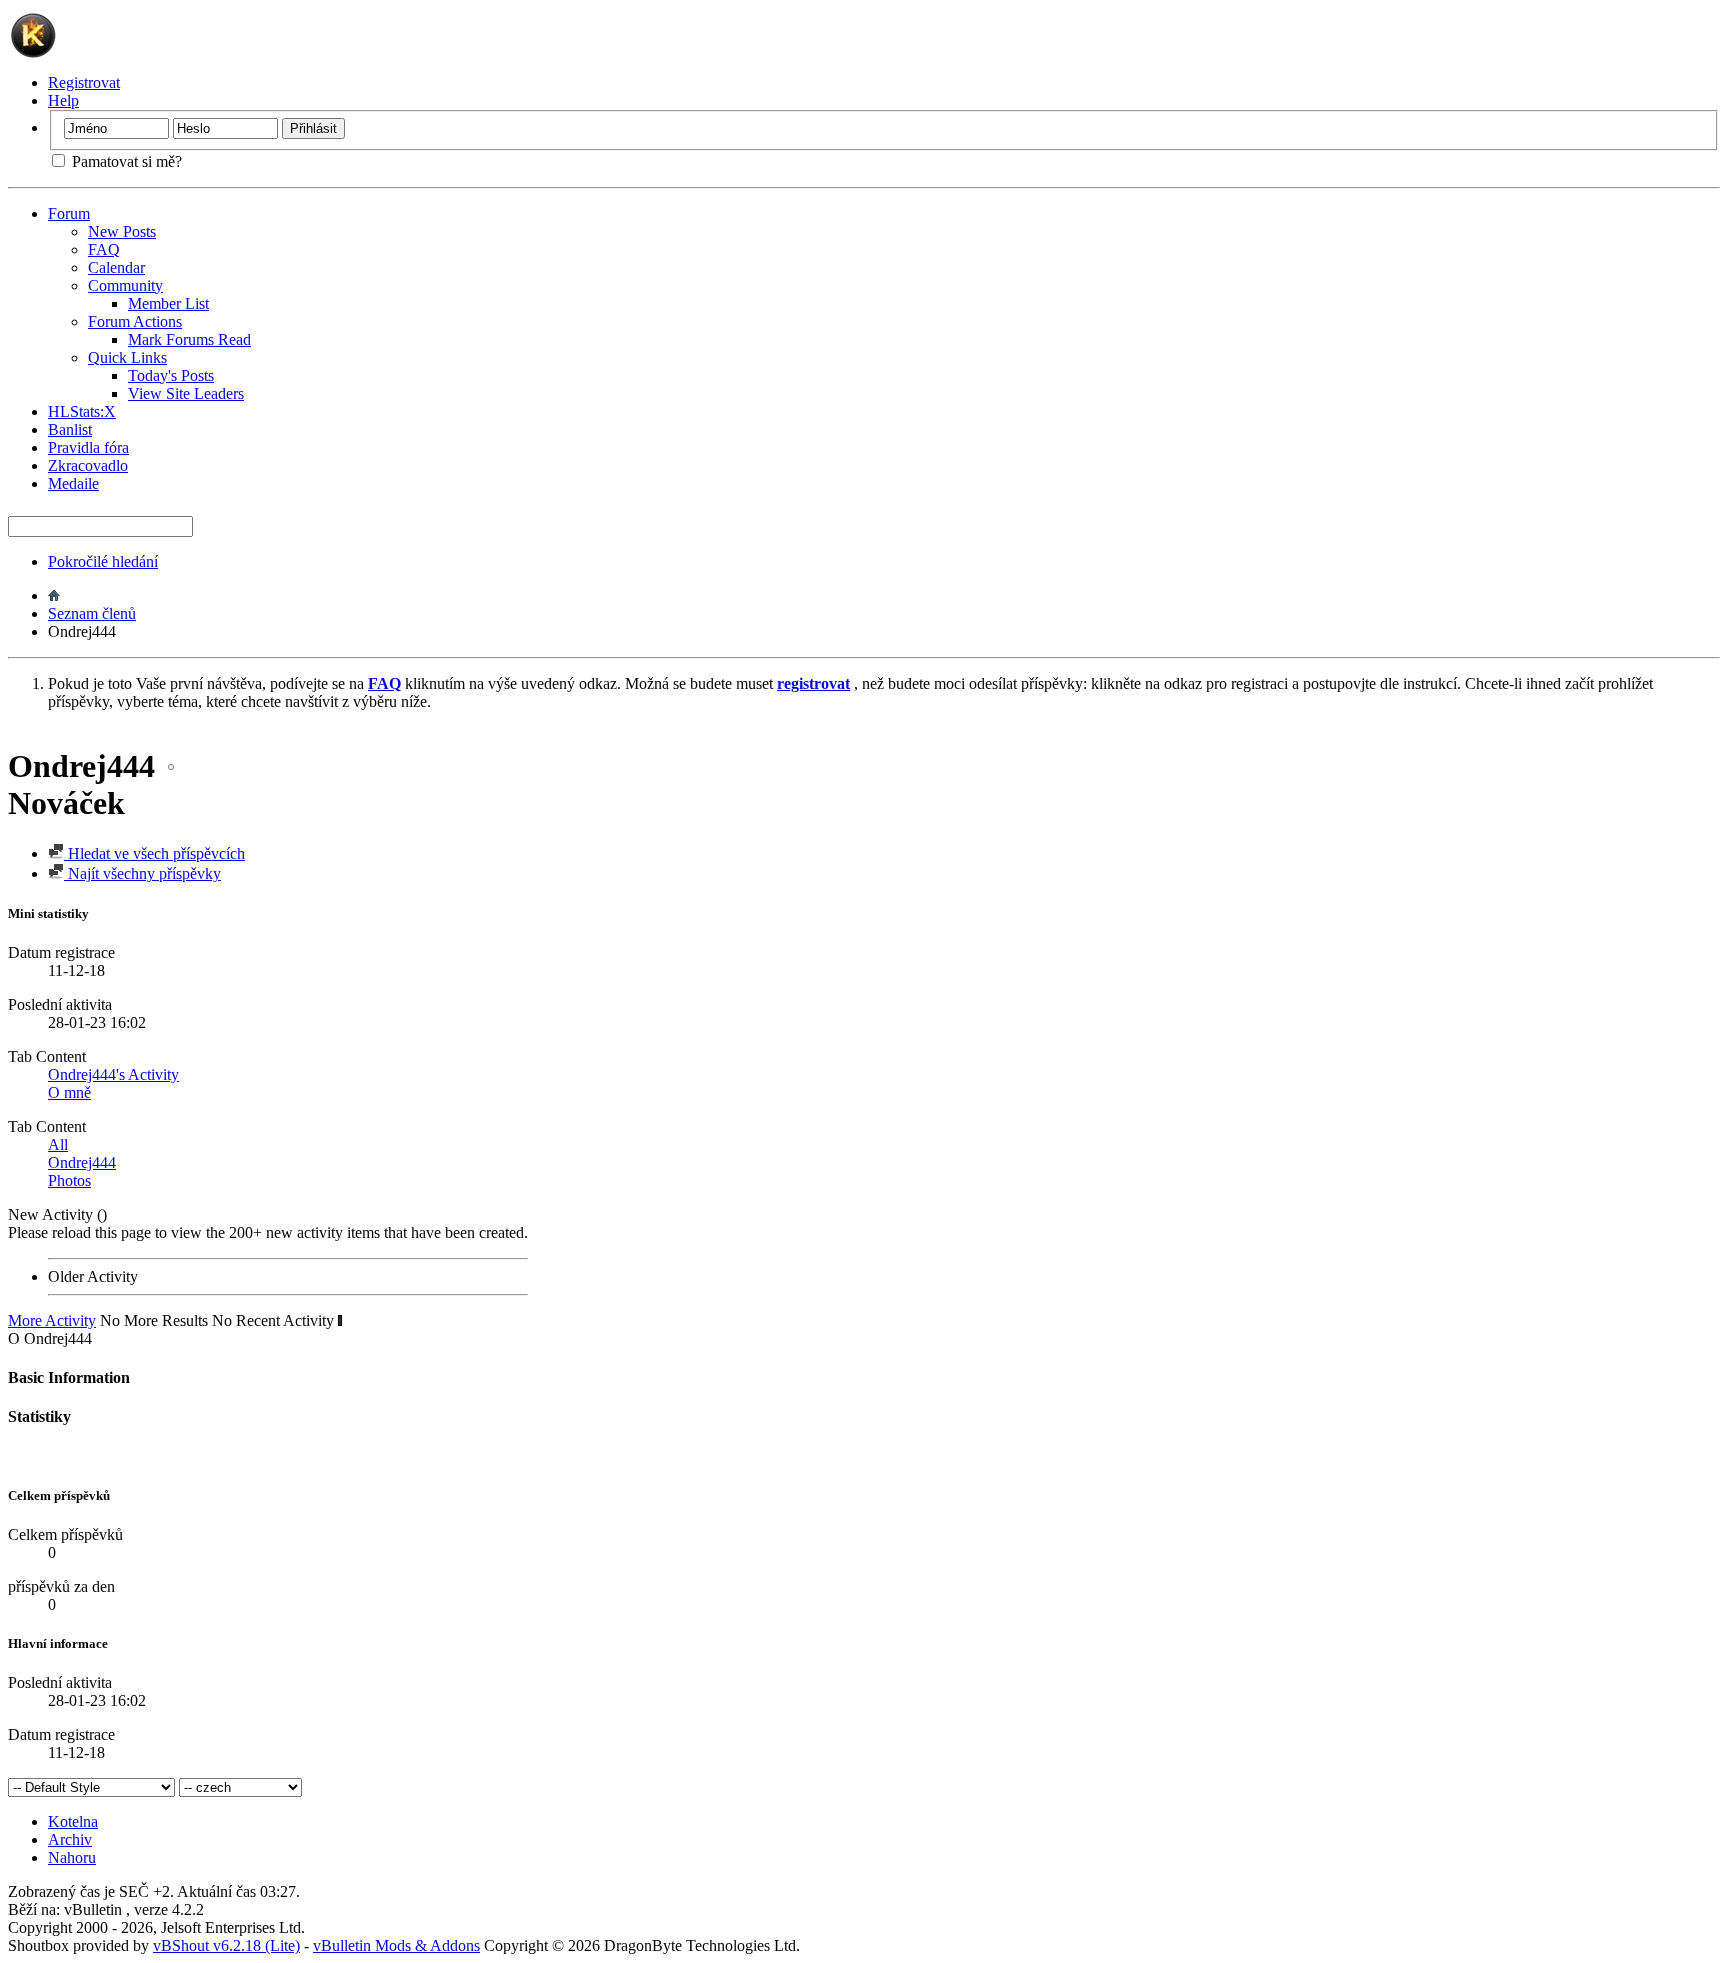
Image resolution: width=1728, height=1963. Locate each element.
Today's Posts (171, 375)
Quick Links (127, 357)
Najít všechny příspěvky (142, 873)
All (58, 1144)
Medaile (73, 483)
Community (125, 285)
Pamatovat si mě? (125, 161)
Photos (69, 1180)
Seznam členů (92, 613)
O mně (69, 1092)
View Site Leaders (186, 393)
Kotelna (73, 1821)
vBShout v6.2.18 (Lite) (226, 1945)
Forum (69, 213)
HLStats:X (82, 411)
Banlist (70, 429)
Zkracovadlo (88, 465)
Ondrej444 (82, 1162)
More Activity (52, 1320)
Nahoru (72, 1857)
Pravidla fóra (88, 447)
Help (63, 100)
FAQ (104, 249)
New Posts (122, 231)
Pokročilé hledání (103, 561)
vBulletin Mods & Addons (396, 1945)
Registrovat (84, 82)
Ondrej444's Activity (113, 1074)
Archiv (70, 1839)
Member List (168, 303)
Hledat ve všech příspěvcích (154, 853)
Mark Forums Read (189, 339)
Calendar (116, 267)
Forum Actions (135, 321)
